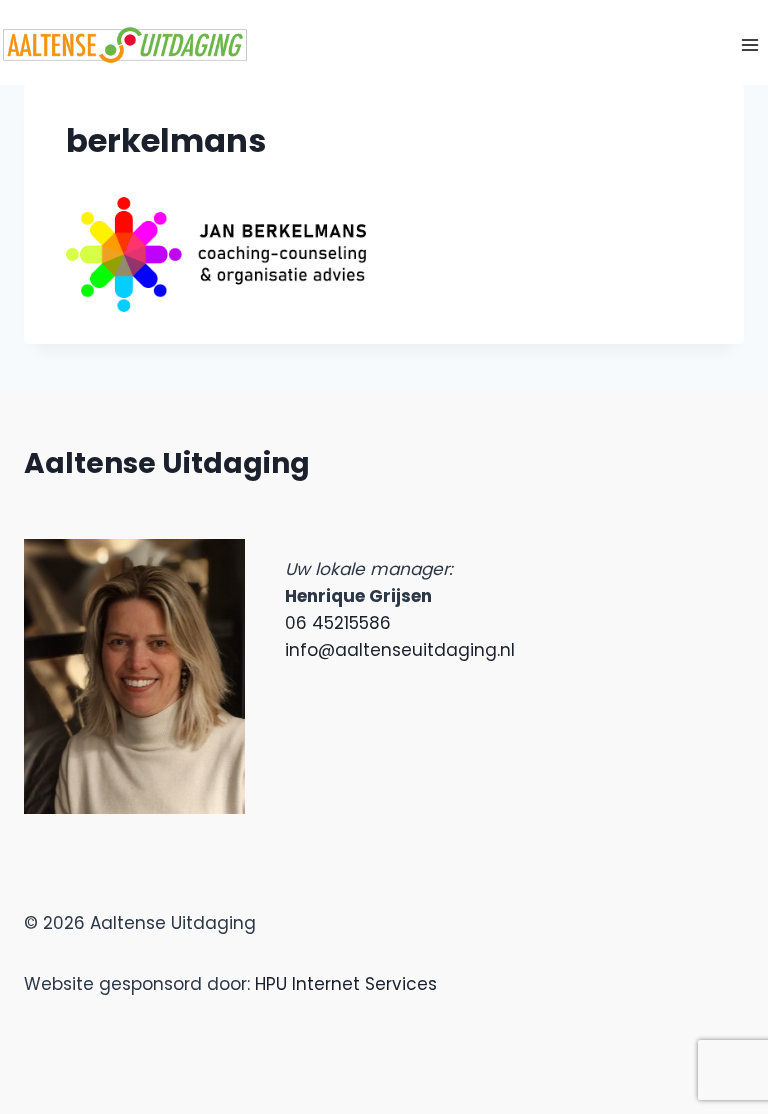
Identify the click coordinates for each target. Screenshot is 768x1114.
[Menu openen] (749, 44)
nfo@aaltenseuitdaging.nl (402, 650)
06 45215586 (338, 623)
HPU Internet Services (346, 984)
